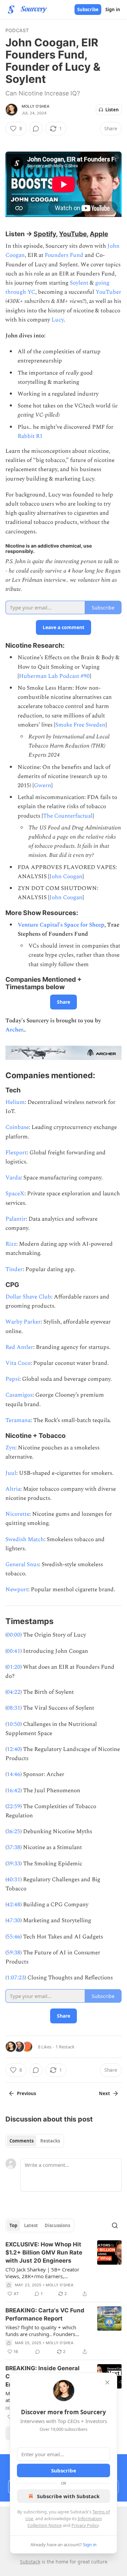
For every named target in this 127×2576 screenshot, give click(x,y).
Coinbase (17, 1127)
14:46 (14, 1774)
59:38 (14, 1953)
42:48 (14, 1905)
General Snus (22, 1564)
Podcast (17, 30)
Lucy (58, 320)
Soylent (79, 283)
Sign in (113, 9)
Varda (13, 1178)
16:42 (14, 1791)
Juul (11, 1473)
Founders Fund (64, 255)
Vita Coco (18, 1363)
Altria (13, 1489)
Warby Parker (23, 1322)
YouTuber (108, 292)
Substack (30, 2562)
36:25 (14, 1831)
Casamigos (19, 1395)
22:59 (14, 1806)
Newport (17, 1590)
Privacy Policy (85, 2525)
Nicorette (17, 1514)
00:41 (14, 1651)
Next (104, 2093)
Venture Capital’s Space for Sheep (61, 925)
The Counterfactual (68, 816)
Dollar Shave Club (28, 1297)
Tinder (14, 1269)
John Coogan (66, 876)
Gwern (43, 785)
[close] (107, 2382)
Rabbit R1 (30, 436)
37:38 (14, 1847)
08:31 (14, 1708)
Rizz (11, 1244)
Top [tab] (13, 2225)
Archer (14, 1030)
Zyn (10, 1448)
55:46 (14, 1937)
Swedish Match (25, 1539)
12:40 (14, 1749)
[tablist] (35, 2141)
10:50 (14, 1724)
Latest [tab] (31, 2225)
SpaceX (15, 1194)
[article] (63, 2269)
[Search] (115, 2225)
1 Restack (65, 2047)
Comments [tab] (22, 2141)
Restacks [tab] (50, 2141)
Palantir (16, 1219)
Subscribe (88, 9)
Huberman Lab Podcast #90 (54, 676)
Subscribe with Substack (68, 2496)
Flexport (16, 1153)
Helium (15, 1102)
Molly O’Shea (36, 106)
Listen (112, 110)
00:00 (14, 1635)
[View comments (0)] (36, 129)
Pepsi (12, 1379)
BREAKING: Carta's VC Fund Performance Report (45, 2314)
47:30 (14, 1920)
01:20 (14, 1667)
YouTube (73, 234)
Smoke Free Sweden (80, 725)
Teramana (18, 1420)
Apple (99, 234)
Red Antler (19, 1347)
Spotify (45, 234)
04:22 (14, 1692)
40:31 (14, 1880)
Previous (26, 2093)
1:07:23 (16, 1978)
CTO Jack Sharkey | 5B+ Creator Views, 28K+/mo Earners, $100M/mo (42, 2273)
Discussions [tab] (57, 2225)
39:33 (14, 1864)
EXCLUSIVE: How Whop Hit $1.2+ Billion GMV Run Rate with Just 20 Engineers (44, 2252)
